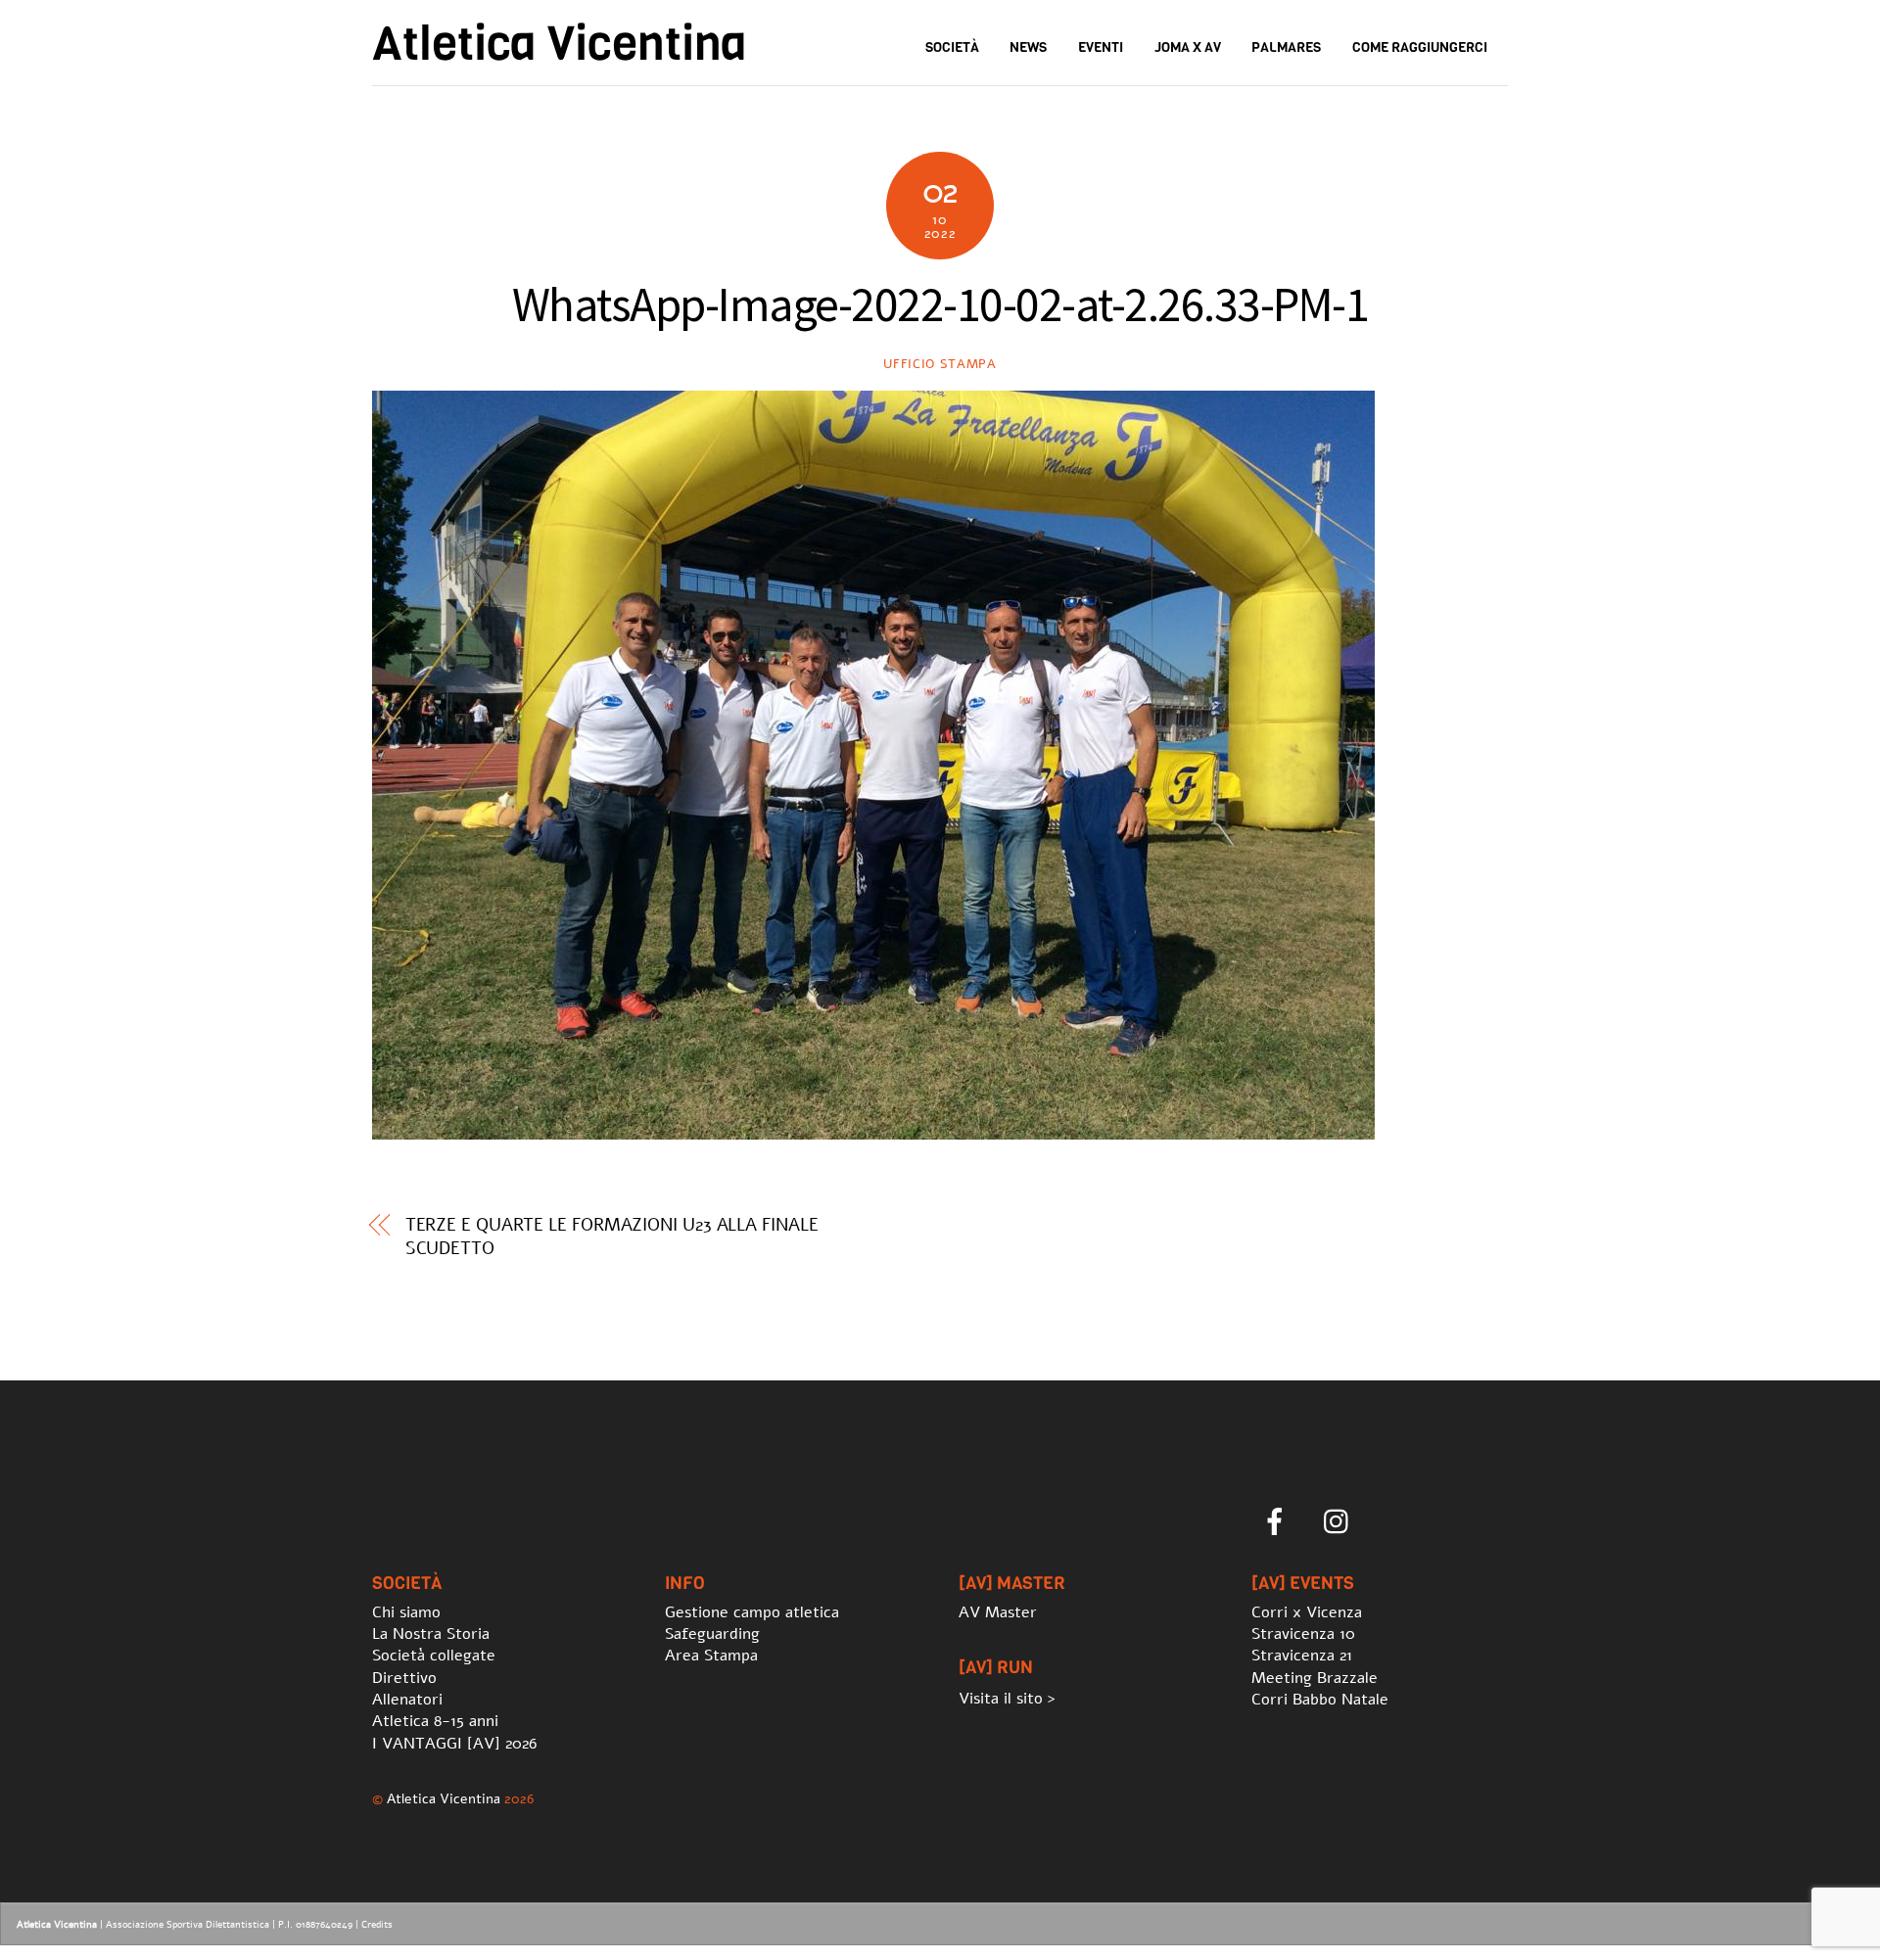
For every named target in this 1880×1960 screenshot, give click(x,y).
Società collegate (434, 1656)
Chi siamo (406, 1612)
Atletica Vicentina (444, 1798)
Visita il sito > (1007, 1699)
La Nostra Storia (431, 1634)
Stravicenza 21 (1302, 1656)
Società (952, 47)
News (1028, 47)
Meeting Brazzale (1315, 1678)
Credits (377, 1925)
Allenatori (407, 1700)
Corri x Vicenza (1307, 1612)
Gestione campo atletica (752, 1612)
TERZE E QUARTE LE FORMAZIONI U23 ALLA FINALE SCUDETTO (612, 1237)
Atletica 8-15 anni (435, 1721)
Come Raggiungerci (1420, 47)
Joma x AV (1188, 47)
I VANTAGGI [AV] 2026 (454, 1744)
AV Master (998, 1612)
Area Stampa (711, 1656)
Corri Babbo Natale (1320, 1700)
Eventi (1101, 47)
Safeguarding (712, 1634)
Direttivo (404, 1678)
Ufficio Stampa (940, 364)
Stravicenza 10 (1303, 1634)
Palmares (1286, 47)
